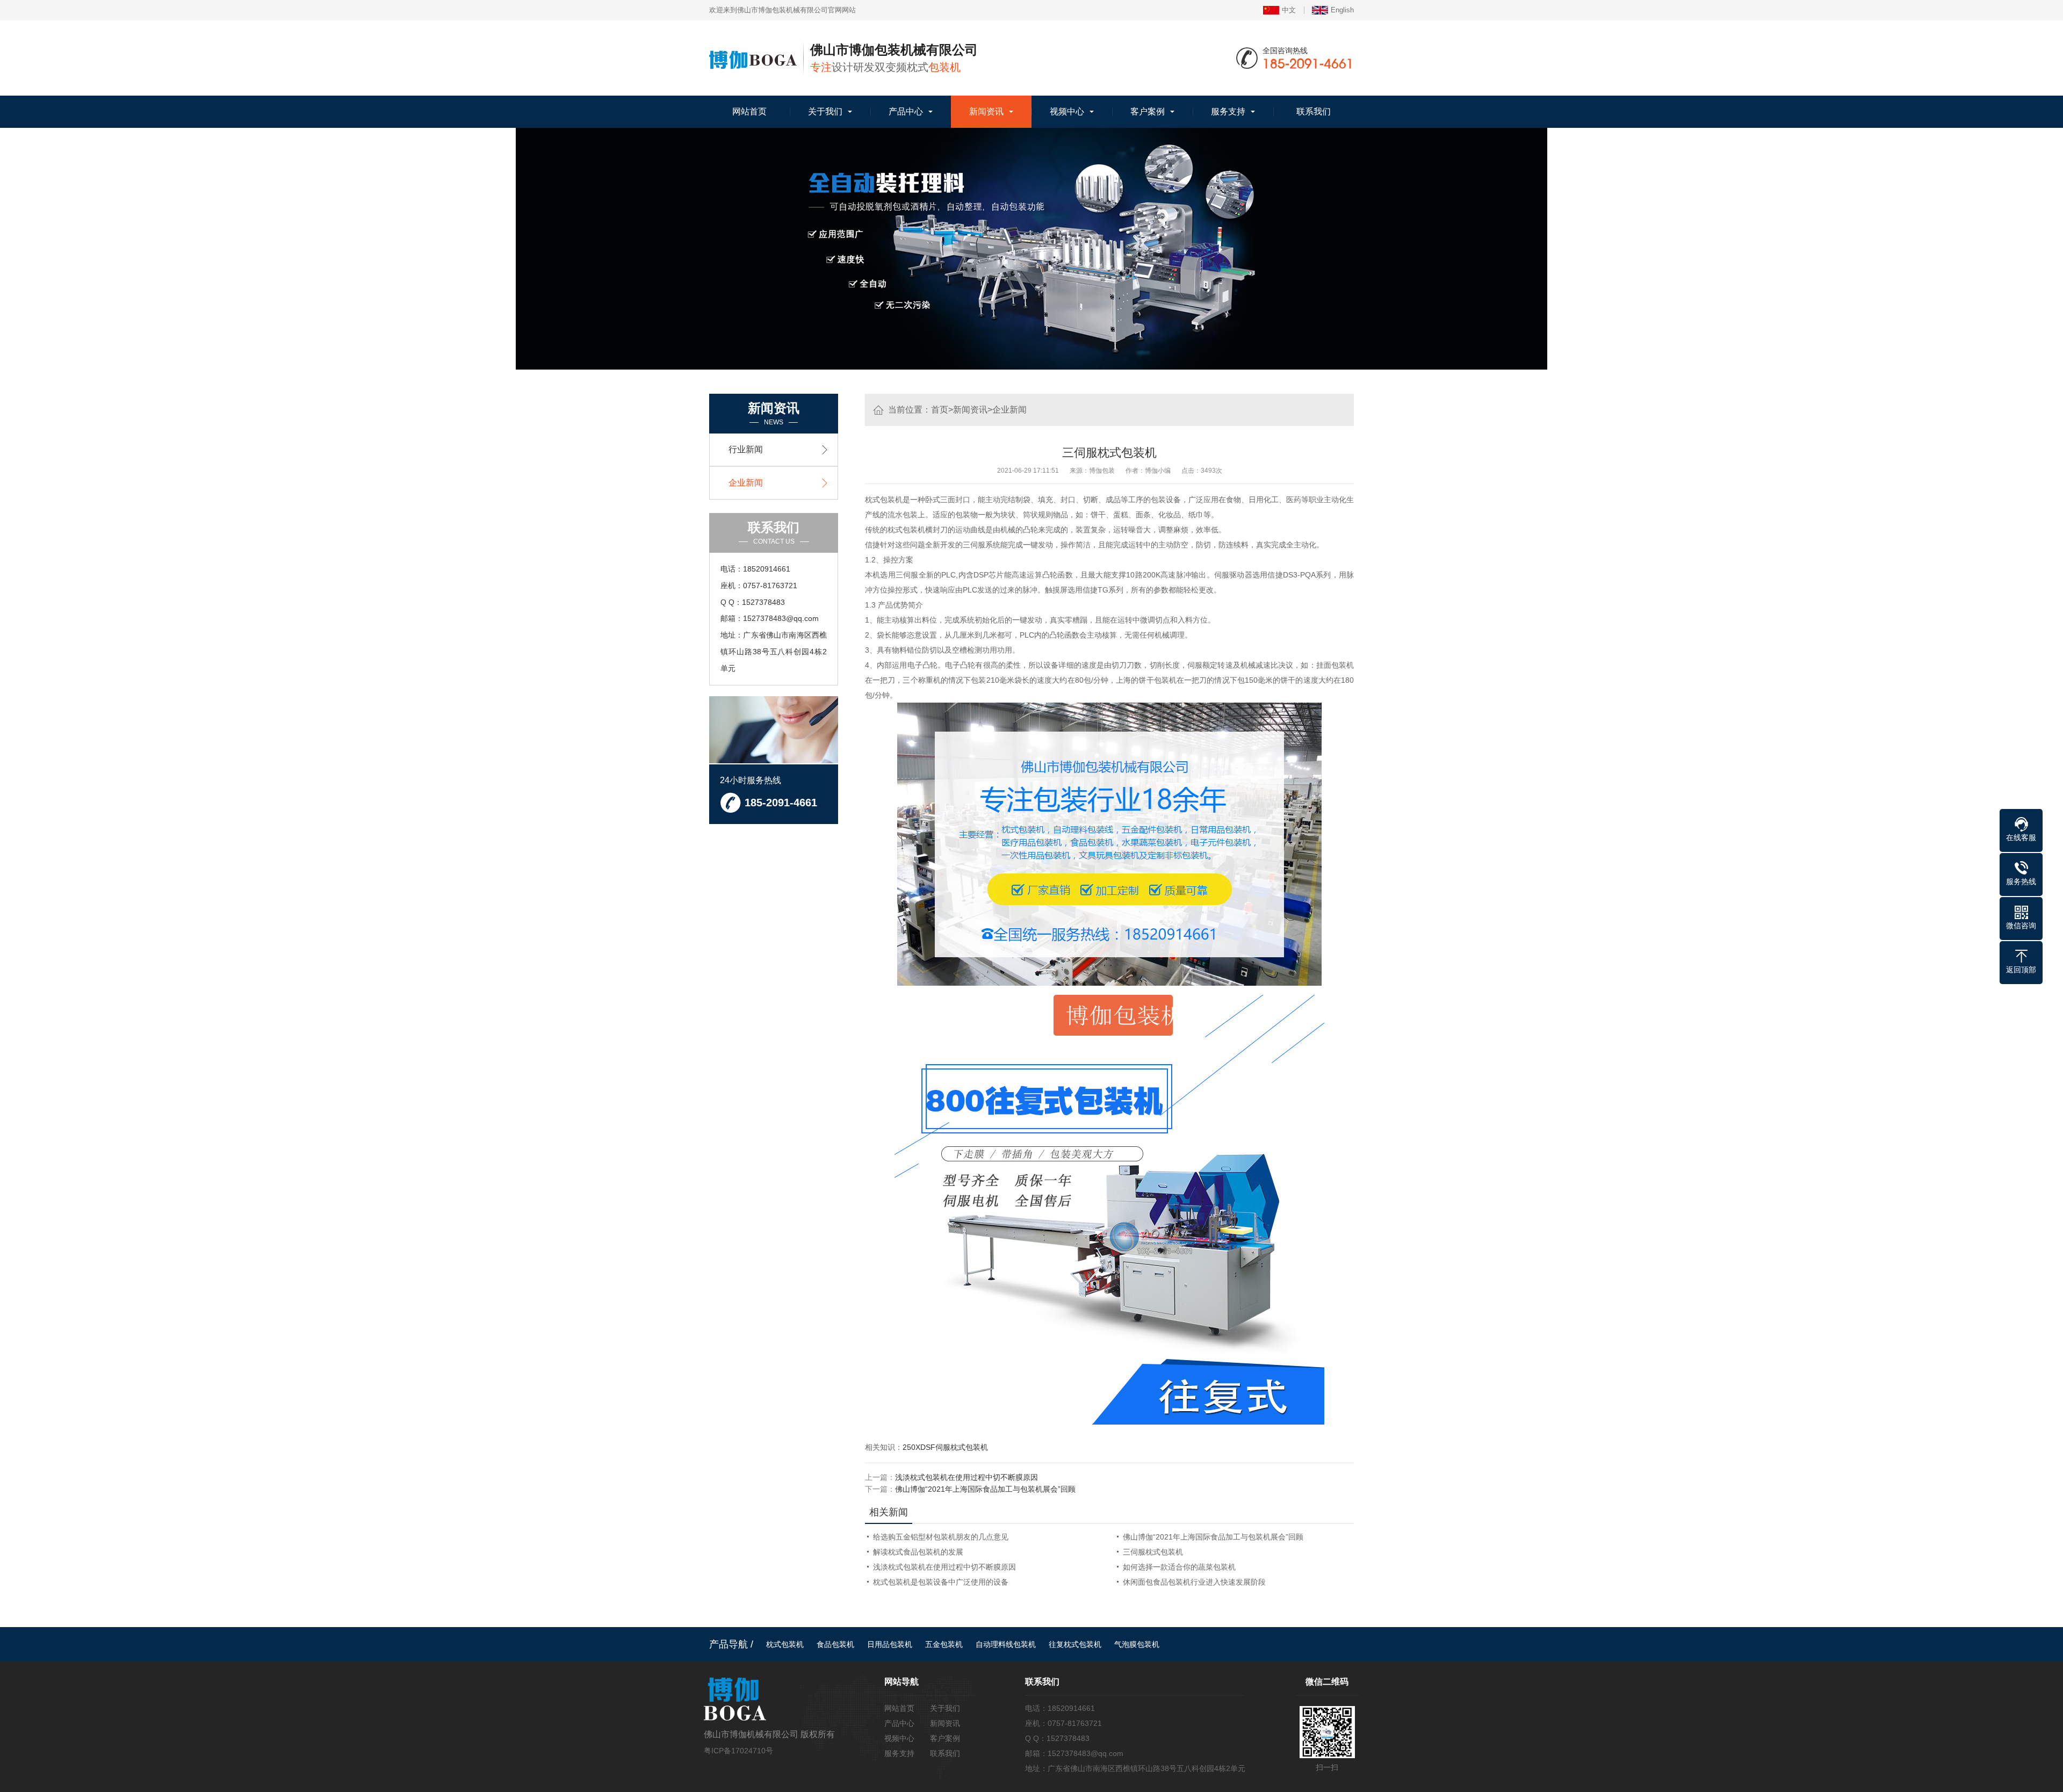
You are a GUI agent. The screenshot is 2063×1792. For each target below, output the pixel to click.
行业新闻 (746, 449)
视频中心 (1067, 111)
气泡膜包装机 (1137, 1644)
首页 (940, 410)
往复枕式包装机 (1075, 1644)
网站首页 (749, 111)
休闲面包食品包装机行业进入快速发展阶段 (1194, 1582)
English (1342, 10)
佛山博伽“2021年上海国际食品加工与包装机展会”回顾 (985, 1489)
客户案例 (1148, 111)
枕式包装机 (785, 1644)
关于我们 (825, 111)
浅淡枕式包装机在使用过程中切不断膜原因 (966, 1477)
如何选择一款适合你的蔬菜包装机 (1179, 1567)
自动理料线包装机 (1006, 1644)
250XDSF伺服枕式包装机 (945, 1447)
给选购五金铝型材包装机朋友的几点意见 (941, 1537)
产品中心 (906, 111)
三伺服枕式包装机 (1153, 1552)
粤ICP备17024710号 (738, 1751)
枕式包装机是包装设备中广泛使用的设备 (941, 1582)
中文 (1289, 10)
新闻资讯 (986, 111)
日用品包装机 (890, 1644)
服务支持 (1228, 111)
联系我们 (1314, 111)
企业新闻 (1009, 410)
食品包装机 (835, 1644)
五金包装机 (944, 1644)
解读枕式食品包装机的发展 (918, 1552)
